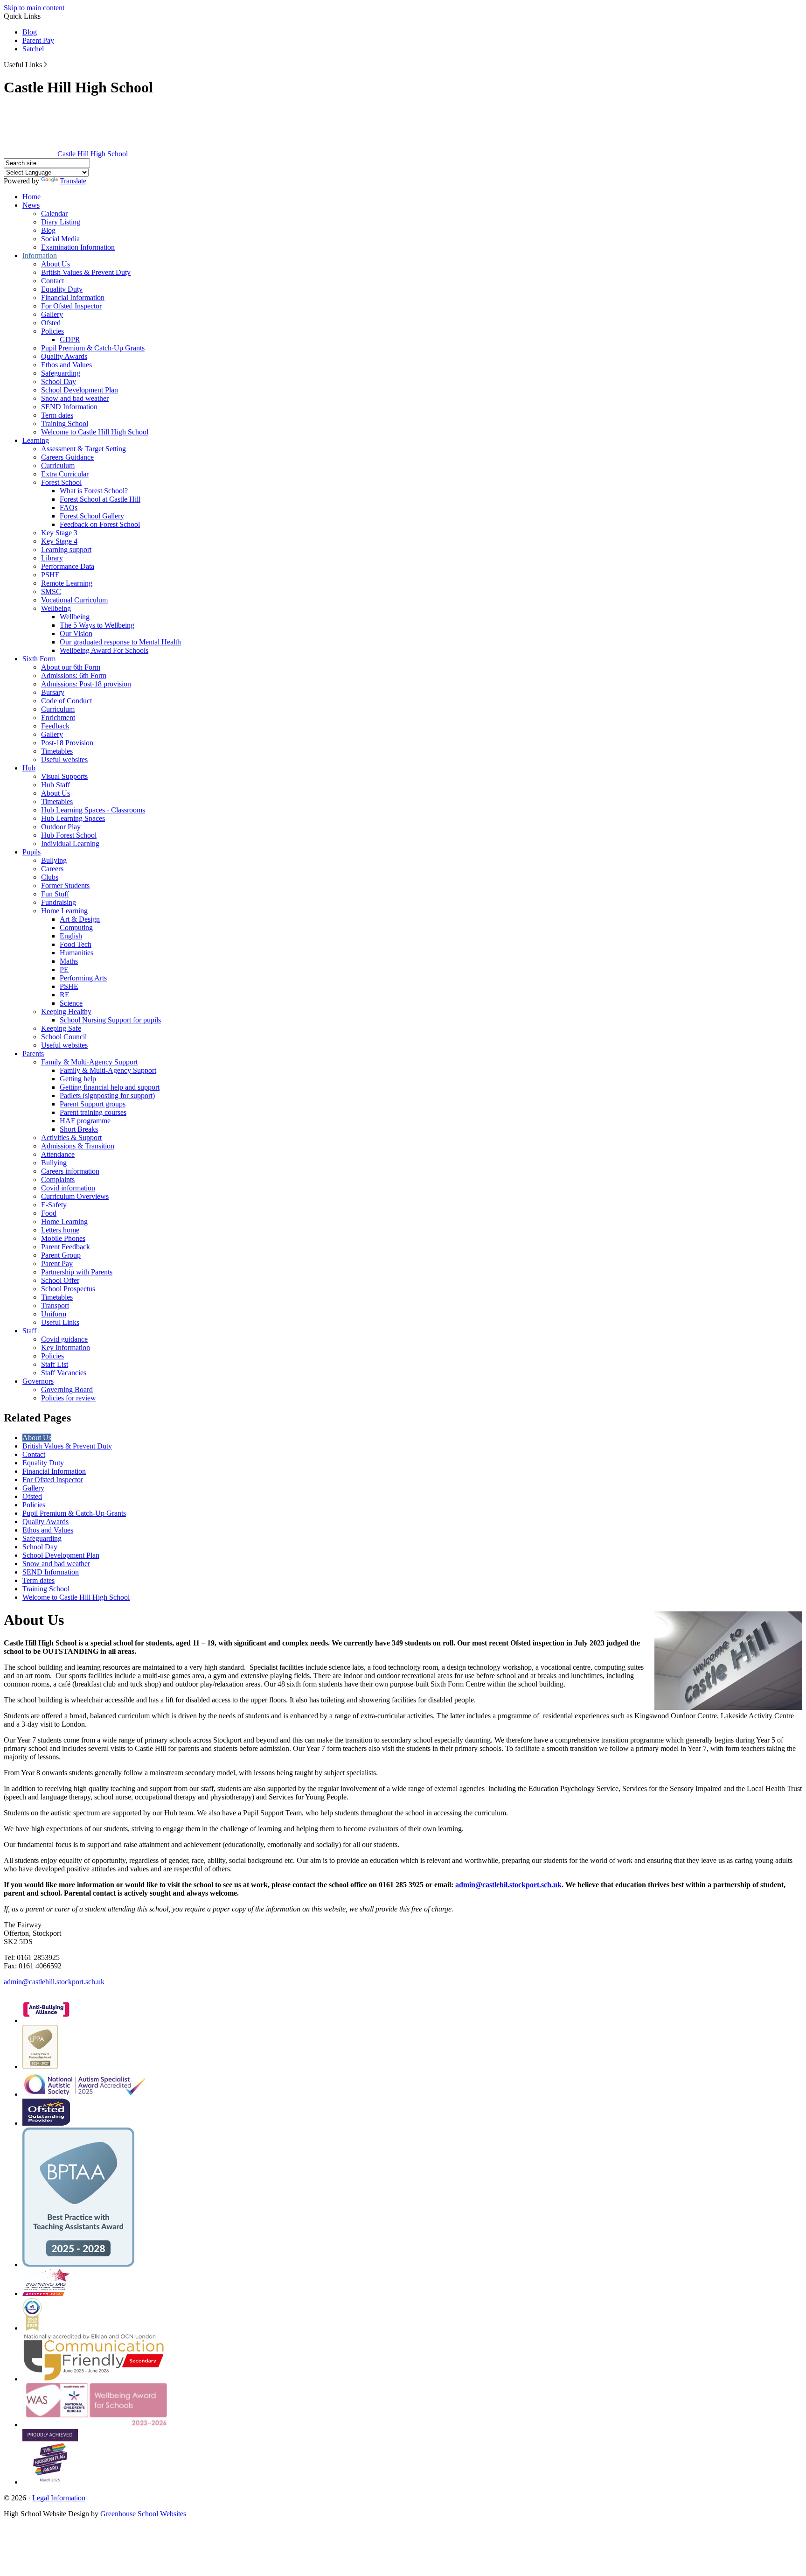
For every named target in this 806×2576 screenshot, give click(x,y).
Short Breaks (79, 1129)
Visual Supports (64, 776)
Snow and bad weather (75, 398)
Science (71, 1003)
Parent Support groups (93, 1104)
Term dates (57, 415)
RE (65, 995)
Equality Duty (62, 289)
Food (49, 1213)
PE (64, 969)
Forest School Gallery (92, 516)
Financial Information (73, 297)
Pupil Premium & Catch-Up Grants (93, 348)
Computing (76, 927)
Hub (29, 768)
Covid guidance (64, 1339)
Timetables (57, 751)
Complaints (58, 1179)
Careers (52, 869)
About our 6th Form (71, 667)
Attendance (58, 1154)
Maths (69, 961)
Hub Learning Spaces (73, 818)
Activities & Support (71, 1137)
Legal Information (59, 2498)
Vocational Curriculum (74, 600)
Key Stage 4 (59, 541)
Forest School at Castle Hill (100, 499)
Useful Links (60, 1322)
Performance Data (68, 566)
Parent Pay (38, 40)
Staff (29, 1331)
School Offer (60, 1280)
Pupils (31, 852)
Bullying (54, 860)
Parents (33, 1053)
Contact (52, 281)
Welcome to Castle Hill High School (95, 432)
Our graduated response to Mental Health (120, 642)
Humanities (76, 953)
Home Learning (64, 911)
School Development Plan (80, 390)
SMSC (51, 591)
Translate (73, 181)
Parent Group (61, 1255)
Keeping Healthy (66, 1011)
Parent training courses (93, 1112)
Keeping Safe (61, 1028)
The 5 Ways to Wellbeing (97, 625)
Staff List (55, 1364)
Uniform (54, 1314)
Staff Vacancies (64, 1373)
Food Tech (76, 944)
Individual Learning (70, 843)
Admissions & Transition (78, 1146)
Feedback (55, 726)
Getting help (78, 1079)
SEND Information (69, 407)
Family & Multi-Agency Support (89, 1062)
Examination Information (78, 247)
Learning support (66, 549)
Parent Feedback (66, 1247)
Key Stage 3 (59, 533)
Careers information (70, 1171)
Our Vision (76, 633)
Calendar (54, 213)
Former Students (65, 885)
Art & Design (80, 919)
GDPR (70, 339)
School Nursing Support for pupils (110, 1020)
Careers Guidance (67, 457)
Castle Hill (93, 154)
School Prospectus (68, 1289)
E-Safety (54, 1205)
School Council (64, 1037)
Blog (30, 32)
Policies (52, 331)
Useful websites (64, 759)
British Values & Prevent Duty (86, 272)
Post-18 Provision (67, 743)
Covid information (68, 1188)
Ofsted (51, 323)
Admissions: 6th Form (74, 675)
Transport (55, 1305)
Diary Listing (61, 222)
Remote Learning (67, 583)
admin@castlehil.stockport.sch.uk (508, 1885)
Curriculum (58, 465)
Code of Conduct (66, 701)
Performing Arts (83, 978)
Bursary (53, 692)
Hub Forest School (69, 835)
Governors (38, 1381)
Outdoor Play (61, 827)
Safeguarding (61, 373)
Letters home (60, 1230)
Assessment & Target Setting (83, 449)
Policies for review (69, 1398)
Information (40, 255)
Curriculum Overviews (75, 1196)
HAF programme (85, 1121)
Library (52, 558)
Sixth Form (39, 659)
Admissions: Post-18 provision (86, 684)
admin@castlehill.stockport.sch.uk (54, 1982)
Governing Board (67, 1389)
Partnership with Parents (77, 1272)
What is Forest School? (94, 491)
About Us (56, 264)
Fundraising (59, 902)
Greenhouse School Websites (143, 2514)
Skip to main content (34, 8)
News (31, 205)
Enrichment (58, 717)
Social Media (60, 239)
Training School (65, 423)
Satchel (33, 49)
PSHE (50, 575)
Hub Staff (56, 785)
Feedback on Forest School (100, 524)
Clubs (50, 877)
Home (31, 197)
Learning (36, 440)
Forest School (61, 482)
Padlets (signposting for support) (107, 1095)
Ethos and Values (66, 365)
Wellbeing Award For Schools (104, 650)
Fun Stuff (55, 894)
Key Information (66, 1347)
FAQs (69, 507)
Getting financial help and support (110, 1087)
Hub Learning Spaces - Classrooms (93, 810)
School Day (59, 381)
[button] (45, 64)
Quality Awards (64, 356)
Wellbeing (56, 608)
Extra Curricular (65, 474)
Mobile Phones (63, 1238)
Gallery (52, 314)
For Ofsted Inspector (71, 306)
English (71, 936)
